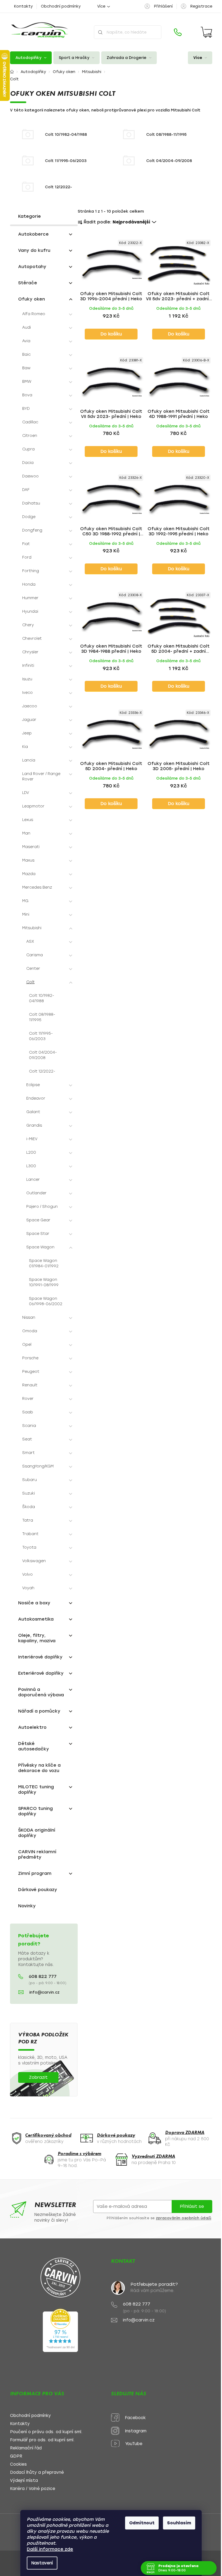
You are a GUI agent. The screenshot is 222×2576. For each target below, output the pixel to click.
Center (33, 969)
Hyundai (30, 611)
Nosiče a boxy (34, 1603)
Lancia (29, 760)
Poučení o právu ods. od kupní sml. (46, 2432)
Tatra (28, 1520)
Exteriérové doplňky (41, 1673)
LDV (26, 793)
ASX (30, 941)
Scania (29, 1426)
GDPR (16, 2456)
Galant (33, 1112)
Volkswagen (34, 1561)
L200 (31, 1152)
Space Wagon (40, 1247)
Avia (26, 341)
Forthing (31, 571)
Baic (26, 354)
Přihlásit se (192, 2206)
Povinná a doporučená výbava (41, 1692)
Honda (29, 584)
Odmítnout (142, 2523)
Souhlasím (179, 2523)
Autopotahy (32, 267)
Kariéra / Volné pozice (33, 2489)
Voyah (28, 1588)
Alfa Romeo (34, 314)
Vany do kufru (34, 250)
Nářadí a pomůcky (39, 1711)
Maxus (28, 860)
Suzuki (29, 1493)
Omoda (30, 1331)
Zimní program (35, 1873)
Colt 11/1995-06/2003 (41, 1036)
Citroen (30, 436)
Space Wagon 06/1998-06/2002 (46, 1301)
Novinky (27, 1906)
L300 (31, 1166)
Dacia (28, 463)
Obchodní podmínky (61, 6)
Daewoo (30, 476)
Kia (25, 747)
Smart (28, 1453)
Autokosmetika (36, 1619)
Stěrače (28, 283)
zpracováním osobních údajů (184, 2218)
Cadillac (30, 422)
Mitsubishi (32, 928)
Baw (26, 368)
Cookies (18, 2464)
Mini (26, 914)
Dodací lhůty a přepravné (37, 2473)
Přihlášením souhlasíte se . (159, 2218)
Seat (27, 1439)
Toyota (29, 1547)
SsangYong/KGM (38, 1466)
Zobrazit (38, 2077)
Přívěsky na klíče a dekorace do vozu (39, 1768)
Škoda (29, 1507)
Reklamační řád (26, 2448)
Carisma (35, 955)
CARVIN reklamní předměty (37, 1854)
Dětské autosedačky (34, 1746)
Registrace (201, 6)
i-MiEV (32, 1139)
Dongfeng (32, 530)
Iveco (27, 693)
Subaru (30, 1480)
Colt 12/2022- (42, 1071)
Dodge (29, 517)
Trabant (30, 1534)
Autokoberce (33, 234)
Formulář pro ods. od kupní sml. (42, 2440)
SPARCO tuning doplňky (35, 1811)
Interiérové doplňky (40, 1657)
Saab (28, 1412)
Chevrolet (32, 639)
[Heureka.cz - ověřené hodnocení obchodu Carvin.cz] (60, 2330)
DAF (26, 490)
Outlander (36, 1193)
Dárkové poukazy (38, 1890)
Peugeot (31, 1372)
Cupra (28, 449)
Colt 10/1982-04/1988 (42, 998)
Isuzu (27, 679)
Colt (30, 982)
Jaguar (29, 720)
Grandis (34, 1125)
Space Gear (38, 1220)
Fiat (26, 544)
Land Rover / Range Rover (41, 776)
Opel (27, 1345)
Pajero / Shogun (42, 1207)
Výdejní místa (24, 2481)
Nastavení (42, 2563)
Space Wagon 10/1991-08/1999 (44, 1282)
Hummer (30, 598)
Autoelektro (32, 1727)
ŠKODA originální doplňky (37, 1833)
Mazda (29, 874)
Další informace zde (50, 2549)
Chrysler (30, 652)
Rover (28, 1399)
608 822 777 (43, 1977)
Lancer (33, 1180)
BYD (26, 409)
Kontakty (23, 6)
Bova (27, 395)
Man (26, 833)
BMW (27, 382)
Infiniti (28, 666)
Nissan (29, 1317)
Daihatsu (31, 503)
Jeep (27, 733)
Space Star (38, 1234)
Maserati (31, 847)
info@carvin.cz (44, 1992)
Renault (30, 1385)
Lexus (28, 820)
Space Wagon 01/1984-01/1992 (44, 1263)
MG (25, 901)
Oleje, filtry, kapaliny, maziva (37, 1638)
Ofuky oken (32, 299)
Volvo (27, 1574)
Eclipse (33, 1085)
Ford (27, 557)
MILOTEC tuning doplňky (36, 1790)
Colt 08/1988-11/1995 (42, 1017)
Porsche (30, 1358)
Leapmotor (33, 806)
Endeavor (36, 1098)
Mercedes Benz (37, 887)
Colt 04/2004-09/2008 (43, 1055)
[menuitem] (31, 58)
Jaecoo (30, 706)
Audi (27, 327)
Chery (28, 625)
